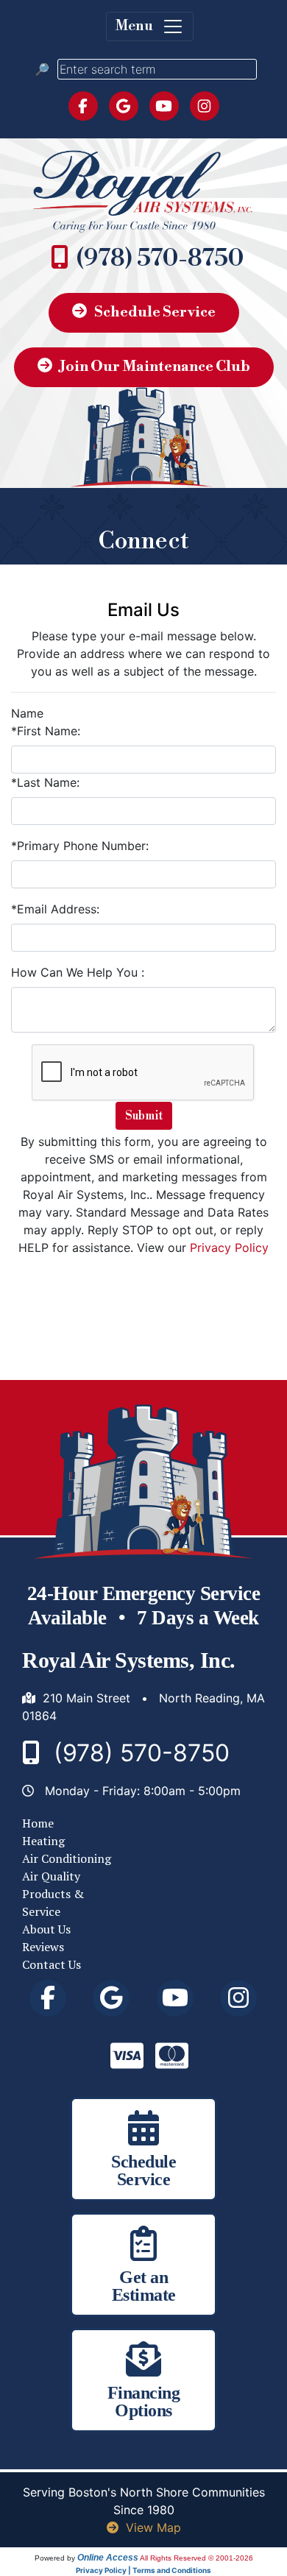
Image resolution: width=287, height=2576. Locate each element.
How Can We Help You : (78, 972)
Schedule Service (155, 312)
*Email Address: (55, 909)
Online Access (108, 2558)
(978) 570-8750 (160, 258)
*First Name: (46, 731)
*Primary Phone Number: (80, 846)
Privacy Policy (229, 1248)
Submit (144, 1116)
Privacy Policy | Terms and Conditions (143, 2570)
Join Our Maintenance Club (155, 367)
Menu (139, 26)
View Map (153, 2527)
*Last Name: (45, 782)
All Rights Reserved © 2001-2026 (196, 2558)
